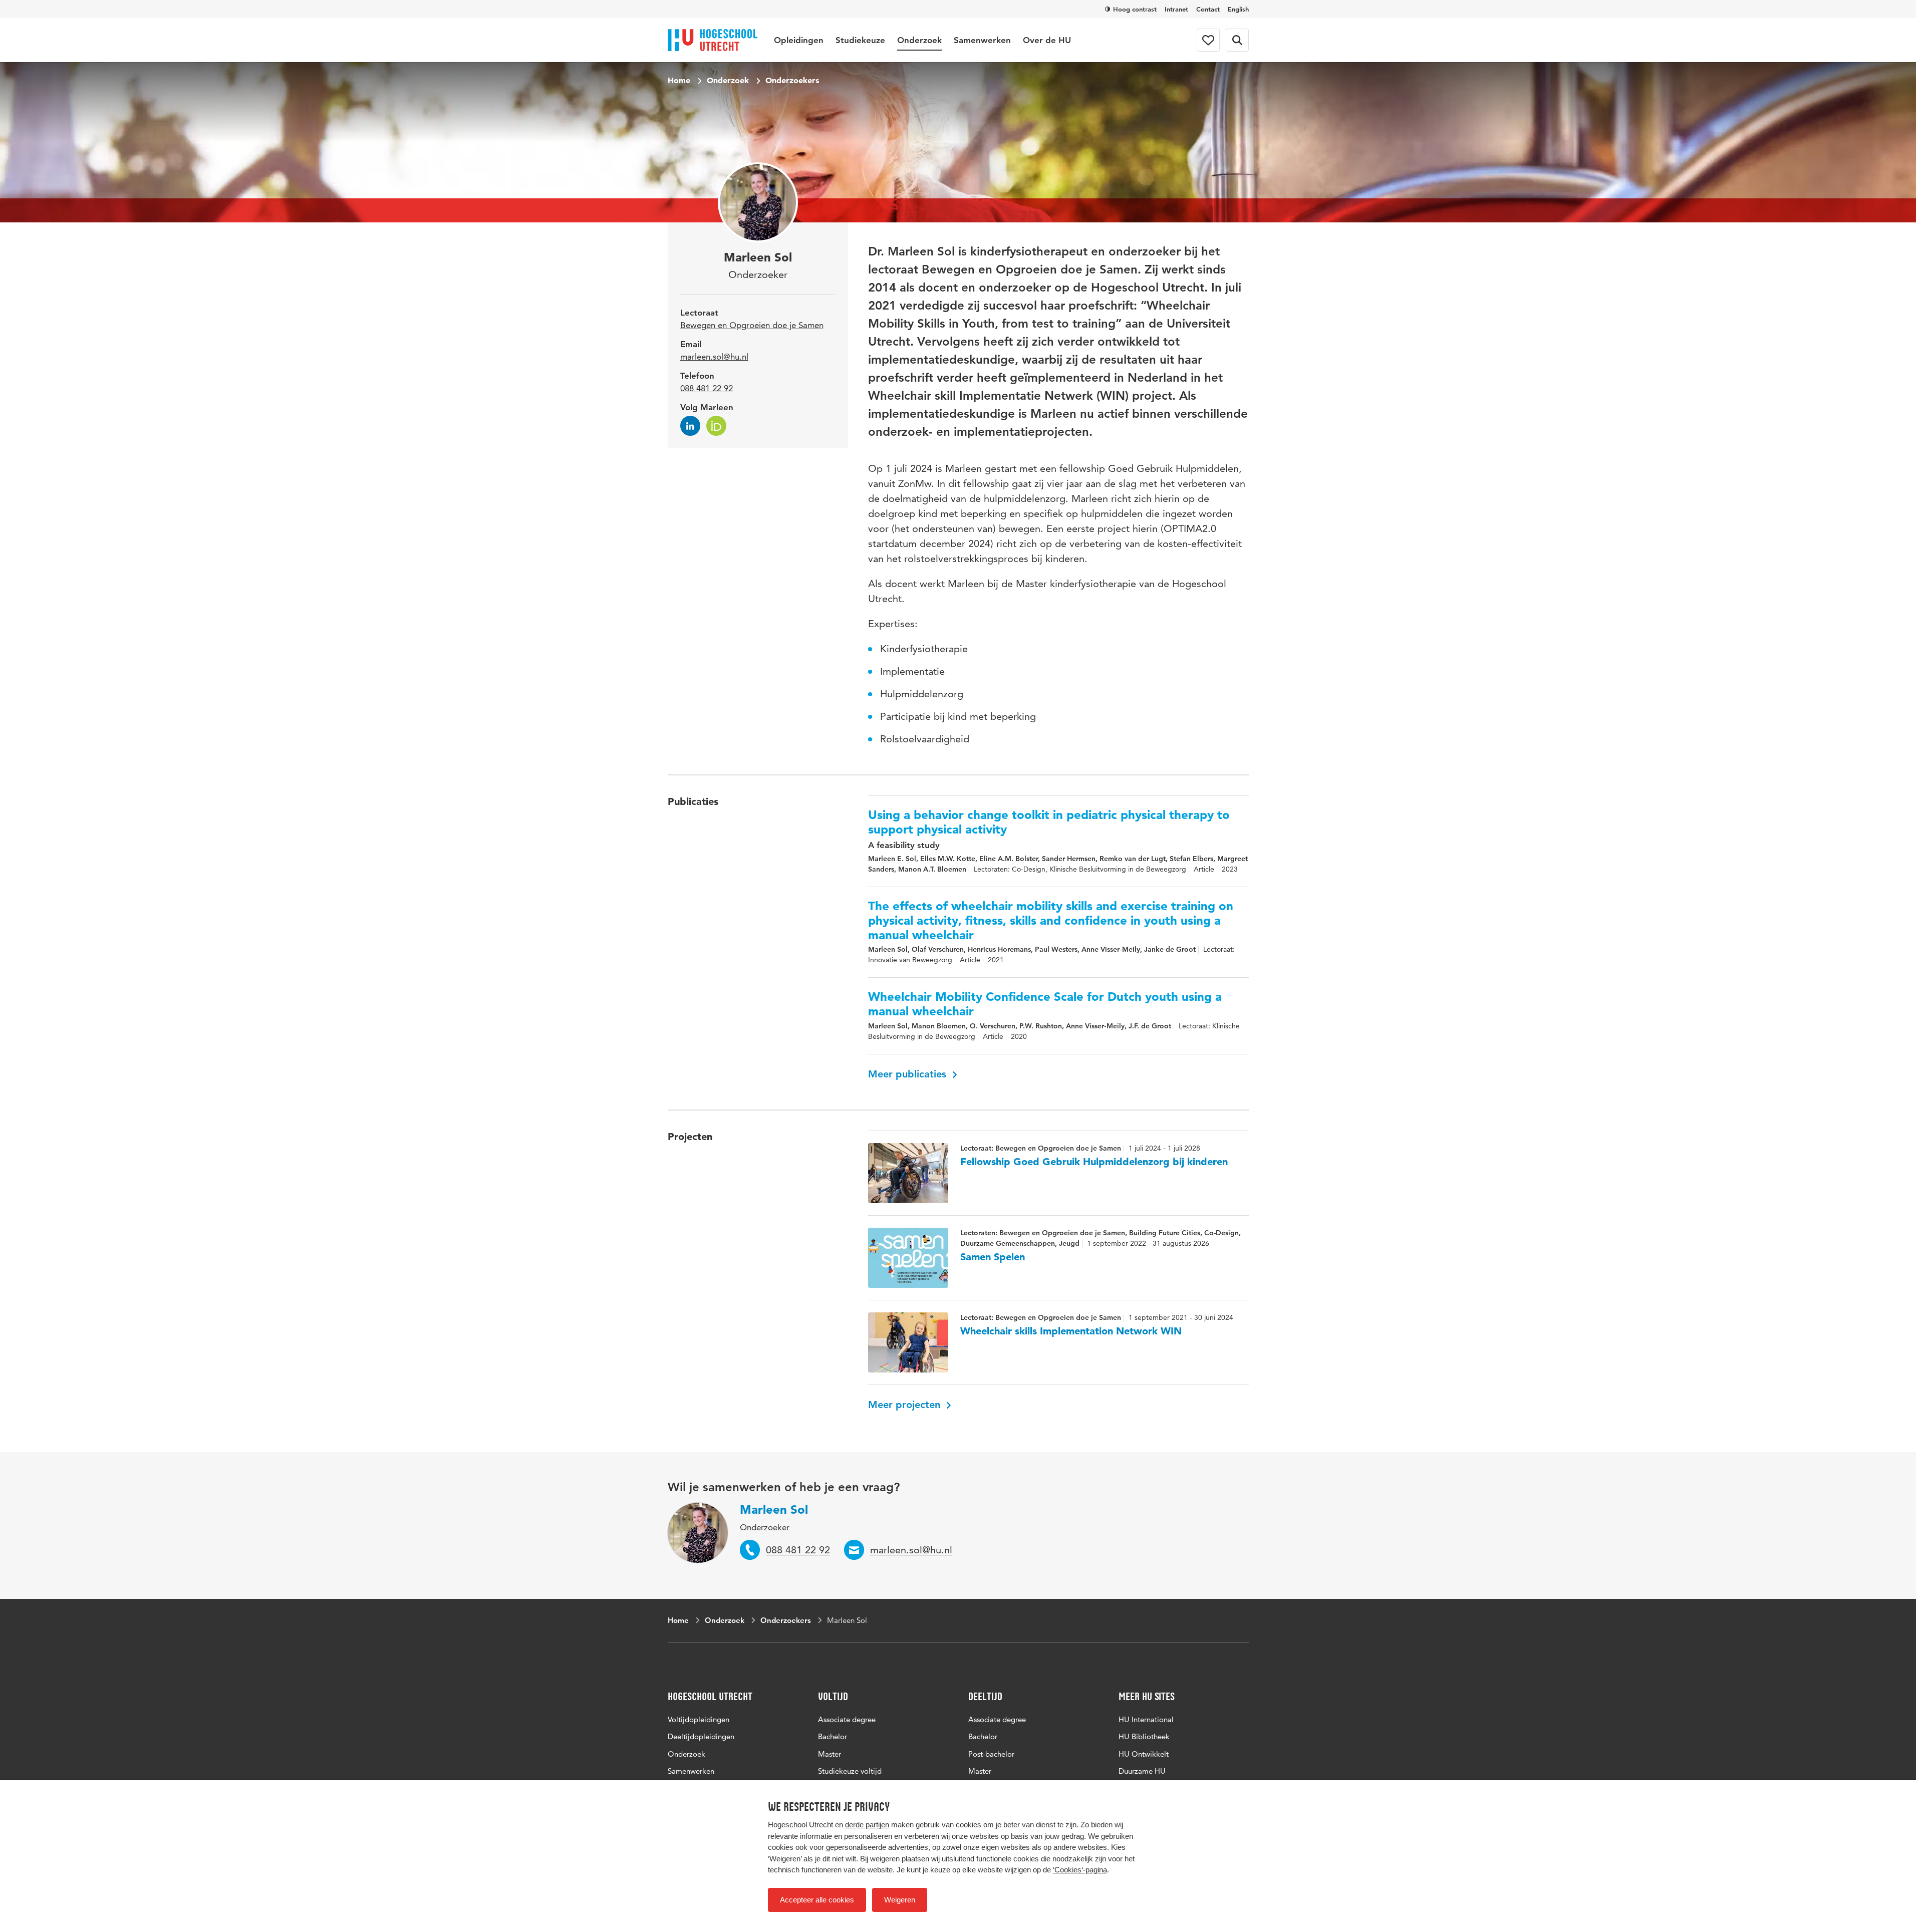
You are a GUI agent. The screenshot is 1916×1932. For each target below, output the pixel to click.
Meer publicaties (909, 1074)
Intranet (1176, 9)
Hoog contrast (1135, 9)
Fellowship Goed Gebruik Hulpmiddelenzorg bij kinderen (1094, 1162)
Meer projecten (906, 1405)
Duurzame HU (1142, 1771)
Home (679, 80)
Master (830, 1754)
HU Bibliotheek (1144, 1736)
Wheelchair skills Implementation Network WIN (1071, 1331)
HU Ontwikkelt (1144, 1754)
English (1238, 9)
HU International (1146, 1719)
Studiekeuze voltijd (850, 1771)
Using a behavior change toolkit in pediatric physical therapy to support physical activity (1049, 822)
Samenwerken (982, 40)
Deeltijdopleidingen (701, 1736)
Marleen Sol (774, 1509)
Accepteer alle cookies (817, 1900)
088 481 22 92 (707, 388)
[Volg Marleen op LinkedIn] (690, 426)
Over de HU (1047, 40)
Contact (1208, 9)
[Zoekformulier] (1237, 40)
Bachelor (833, 1736)
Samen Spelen (993, 1257)
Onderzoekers (792, 80)
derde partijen (867, 1825)
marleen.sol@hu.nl (714, 357)
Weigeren (900, 1900)
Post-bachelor (991, 1754)
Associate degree (847, 1719)
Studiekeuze (860, 40)
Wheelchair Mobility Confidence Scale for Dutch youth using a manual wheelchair (1045, 1004)
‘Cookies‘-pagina (1080, 1870)
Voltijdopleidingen (699, 1719)
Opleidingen (799, 40)
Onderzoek (919, 40)
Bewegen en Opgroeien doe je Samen (752, 325)
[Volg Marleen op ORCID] (716, 426)
